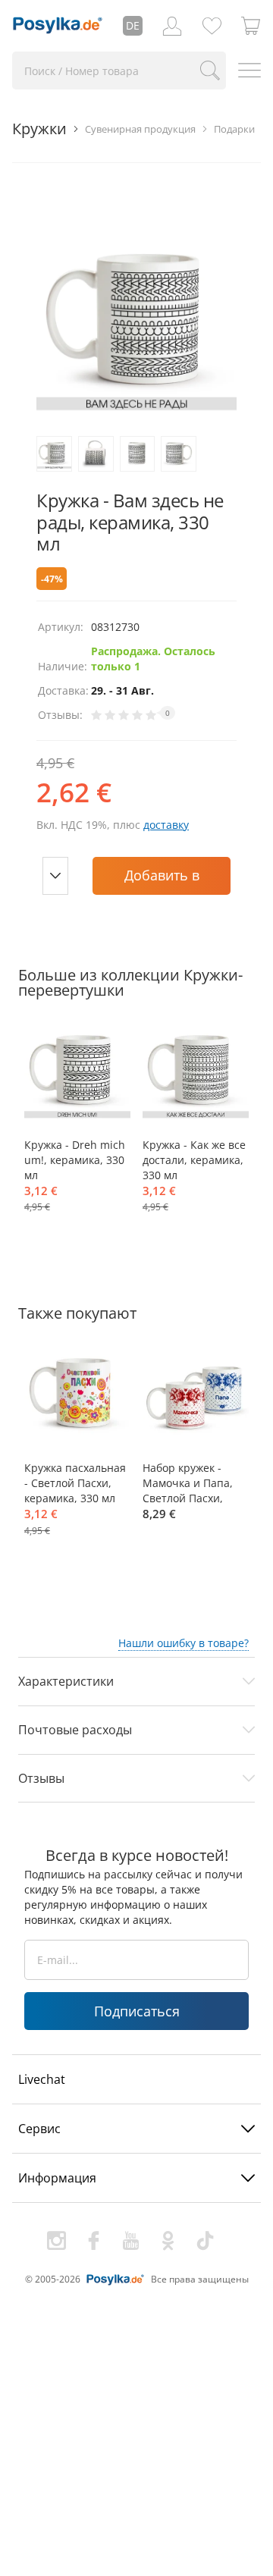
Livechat (42, 2079)
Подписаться (137, 2011)
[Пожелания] (212, 26)
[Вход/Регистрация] (172, 26)
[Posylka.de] (58, 26)
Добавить (162, 880)
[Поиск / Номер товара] (210, 71)
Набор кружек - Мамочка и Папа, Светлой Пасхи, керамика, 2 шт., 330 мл (188, 1483)
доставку (166, 825)
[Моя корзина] (251, 26)
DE (133, 25)
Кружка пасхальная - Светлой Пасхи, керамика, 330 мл (75, 1483)
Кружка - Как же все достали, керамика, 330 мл (194, 1160)
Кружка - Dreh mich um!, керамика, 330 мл (75, 1160)
